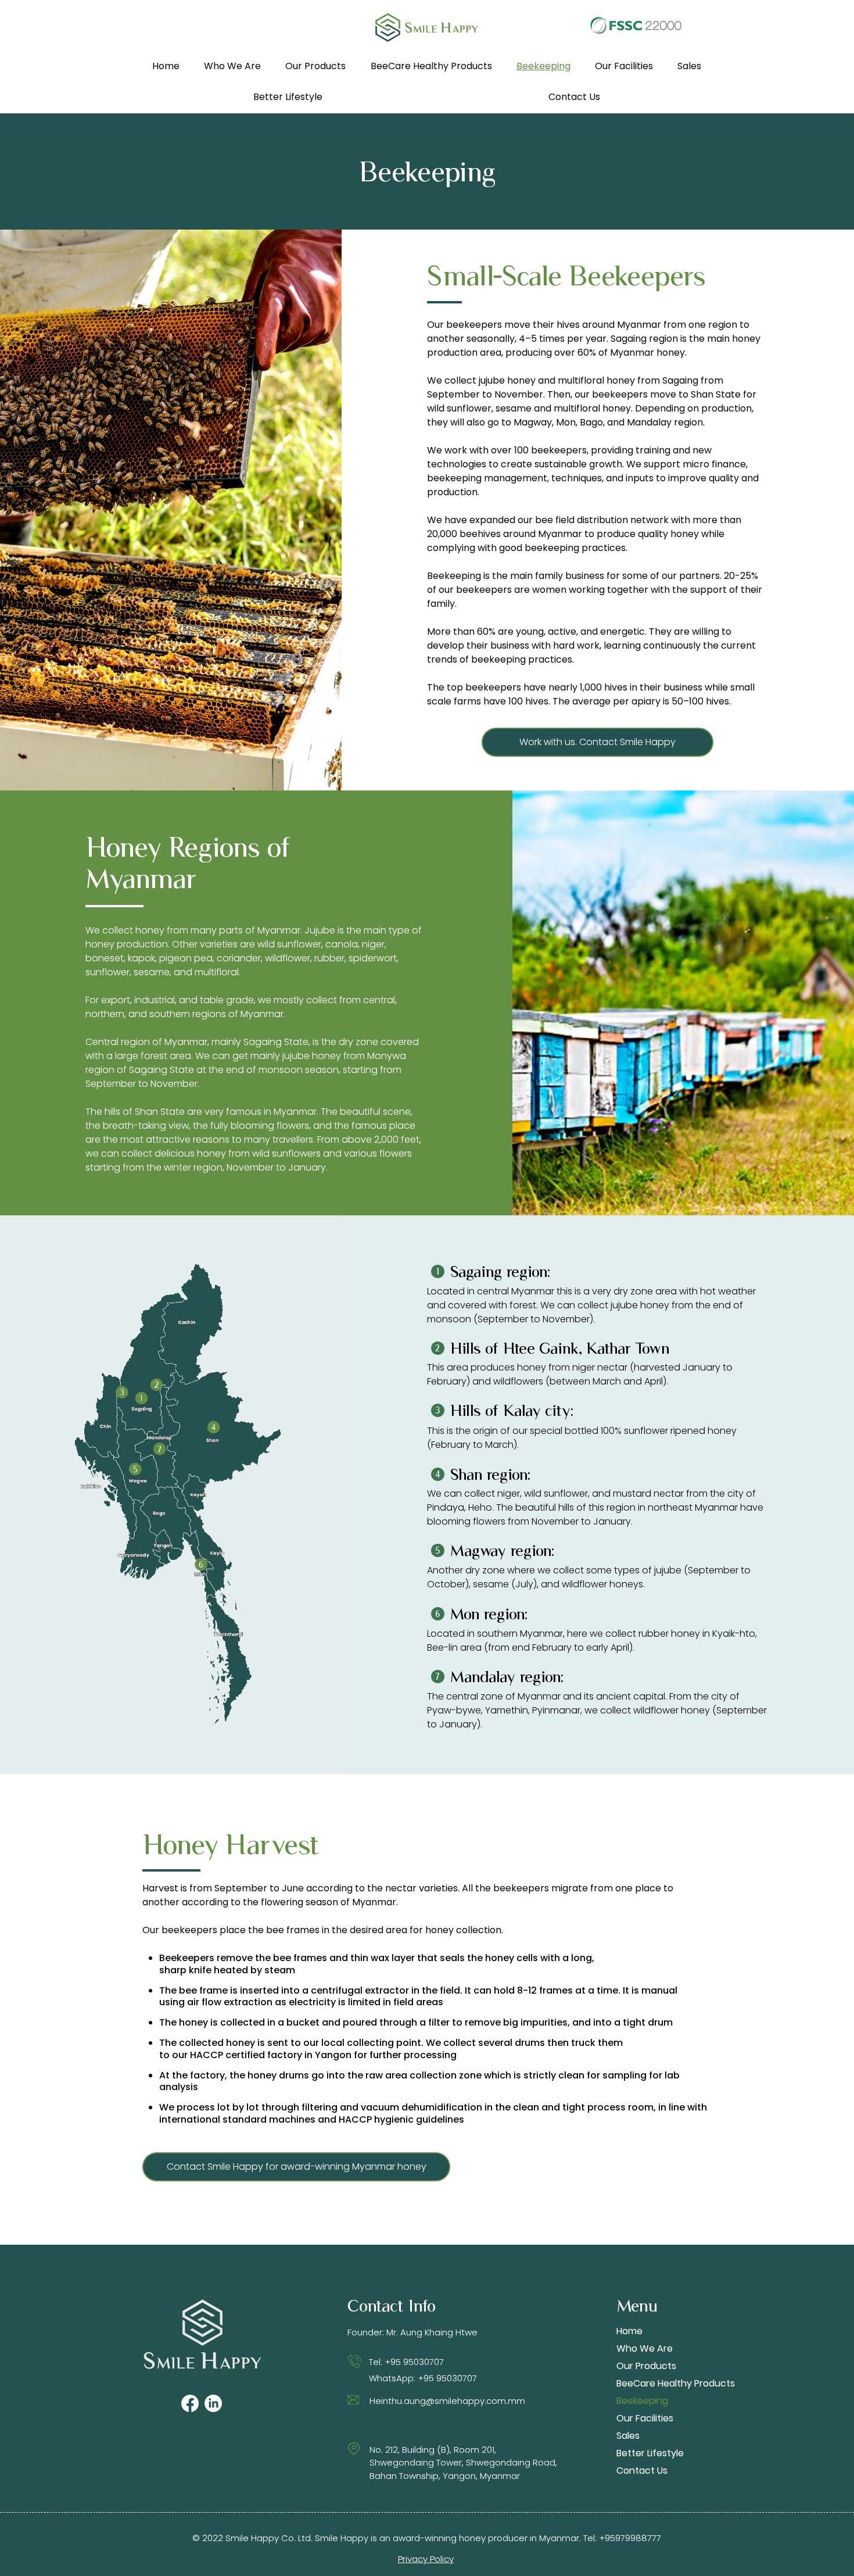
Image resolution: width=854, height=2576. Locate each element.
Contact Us (642, 2471)
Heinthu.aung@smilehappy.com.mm (447, 2401)
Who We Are (645, 2348)
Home (629, 2331)
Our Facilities (645, 2418)
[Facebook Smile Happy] (190, 2403)
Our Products (646, 2366)
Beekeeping (642, 2401)
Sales (628, 2436)
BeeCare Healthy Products (657, 2383)
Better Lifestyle (650, 2453)
